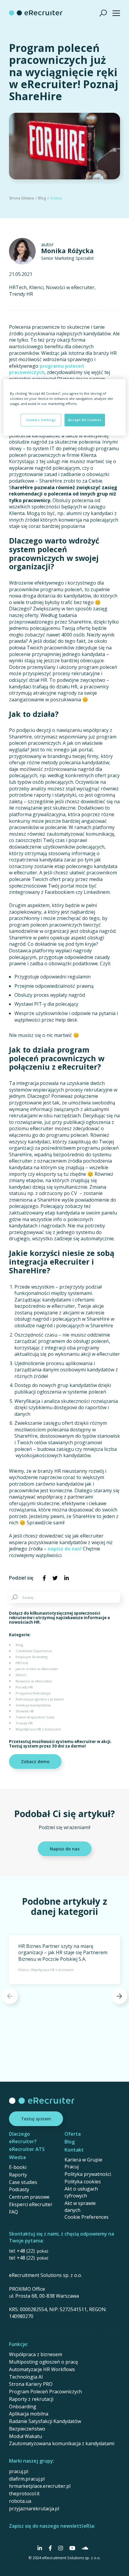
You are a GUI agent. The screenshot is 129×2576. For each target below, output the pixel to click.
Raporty (18, 2175)
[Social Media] (40, 2548)
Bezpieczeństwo (27, 2429)
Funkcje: (19, 2344)
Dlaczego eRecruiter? (23, 2138)
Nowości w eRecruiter (70, 288)
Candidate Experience (34, 1651)
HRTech (18, 288)
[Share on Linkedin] (66, 1578)
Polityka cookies (83, 2182)
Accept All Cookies (85, 420)
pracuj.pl (19, 2471)
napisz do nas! (65, 1549)
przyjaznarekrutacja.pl (34, 2509)
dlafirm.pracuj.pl (27, 2479)
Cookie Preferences (87, 2217)
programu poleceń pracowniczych (47, 369)
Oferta (73, 2134)
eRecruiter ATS (27, 2149)
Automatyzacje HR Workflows (42, 2369)
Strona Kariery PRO (31, 2384)
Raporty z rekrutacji (31, 2399)
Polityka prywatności (88, 2174)
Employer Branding (31, 1657)
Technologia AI (26, 2377)
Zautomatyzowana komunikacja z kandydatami (62, 2443)
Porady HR (24, 1687)
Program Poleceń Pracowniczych (45, 2392)
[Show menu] (116, 13)
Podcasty (19, 2189)
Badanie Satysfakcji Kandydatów (45, 2421)
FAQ (13, 2212)
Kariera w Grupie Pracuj (83, 2163)
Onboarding (23, 2407)
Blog (42, 198)
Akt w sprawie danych (80, 2207)
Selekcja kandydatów (33, 1705)
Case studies (23, 2182)
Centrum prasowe (29, 2197)
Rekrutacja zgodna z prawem (40, 1699)
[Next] (119, 1996)
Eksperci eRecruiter (31, 2204)
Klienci (36, 288)
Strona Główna (21, 198)
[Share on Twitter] (55, 1578)
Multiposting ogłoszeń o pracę (43, 2362)
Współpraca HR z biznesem (38, 1729)
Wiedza (17, 2157)
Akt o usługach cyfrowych (81, 2192)
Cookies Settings (41, 420)
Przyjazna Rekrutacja (33, 1693)
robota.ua (20, 2501)
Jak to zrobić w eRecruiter (37, 1669)
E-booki (18, 2167)
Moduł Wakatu (25, 2436)
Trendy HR (21, 294)
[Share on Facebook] (44, 1578)
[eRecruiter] (36, 13)
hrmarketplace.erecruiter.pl (40, 2486)
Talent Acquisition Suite (35, 1717)
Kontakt (74, 2150)
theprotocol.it (24, 2494)
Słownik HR (25, 1711)
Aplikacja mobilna (29, 2414)
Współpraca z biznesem (36, 2354)
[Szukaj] (103, 13)
